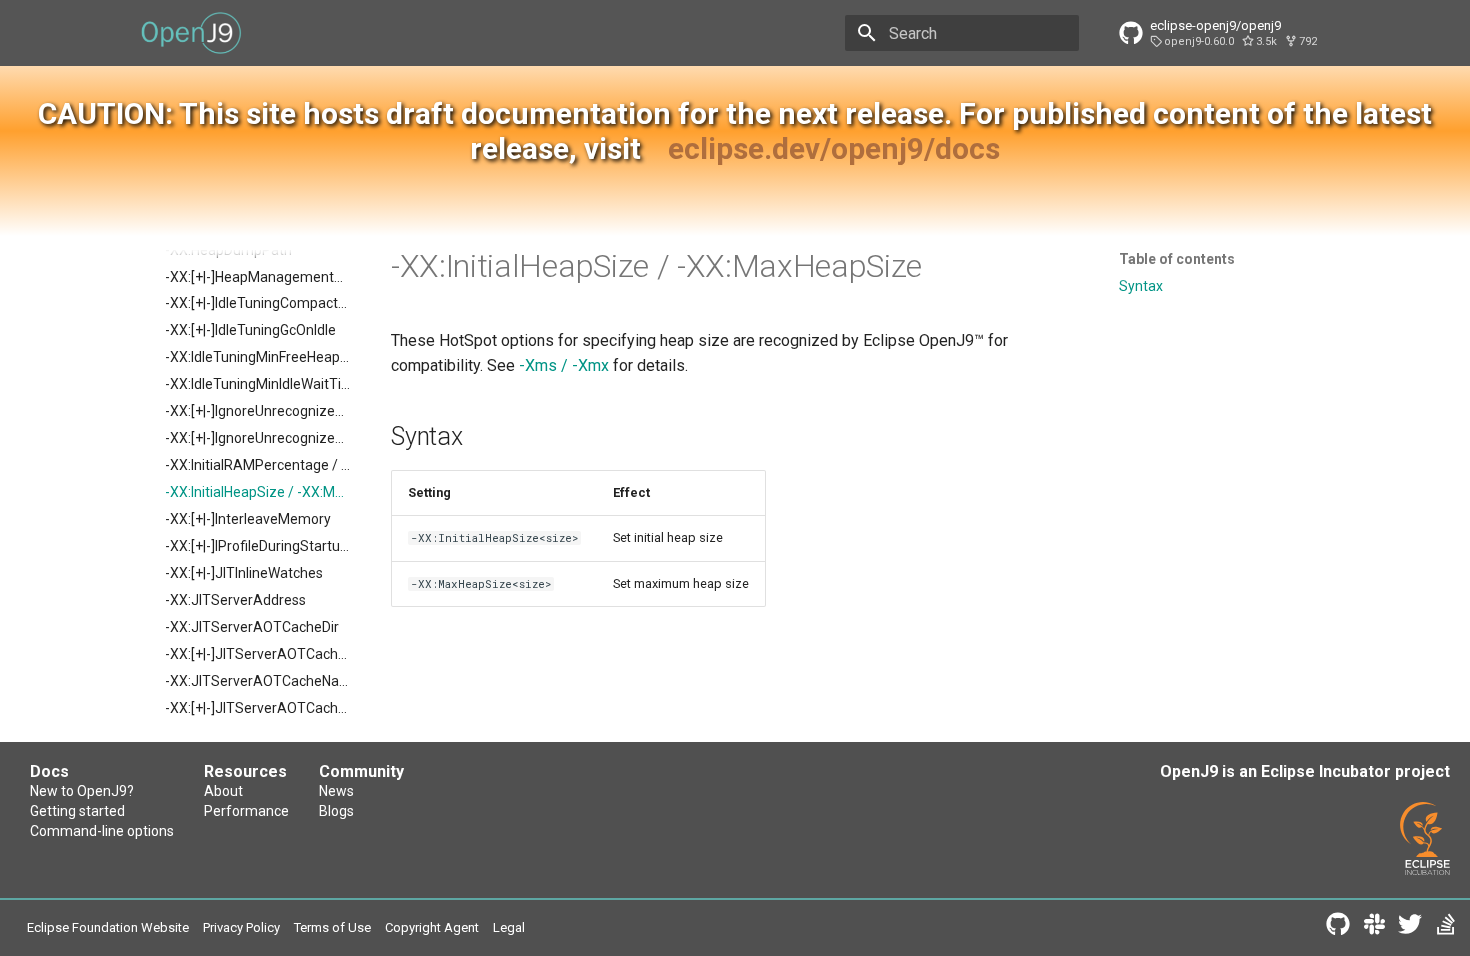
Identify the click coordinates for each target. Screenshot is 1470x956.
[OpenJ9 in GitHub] (1338, 928)
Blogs (336, 811)
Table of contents (1177, 259)
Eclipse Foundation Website (108, 927)
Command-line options (102, 831)
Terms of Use (332, 927)
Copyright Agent (432, 927)
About (223, 791)
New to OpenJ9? (82, 791)
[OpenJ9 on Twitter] (1410, 928)
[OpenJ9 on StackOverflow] (1446, 928)
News (336, 791)
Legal (509, 927)
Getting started (77, 811)
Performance (246, 811)
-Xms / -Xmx (564, 365)
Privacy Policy (241, 927)
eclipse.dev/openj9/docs (834, 148)
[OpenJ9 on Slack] (1374, 928)
